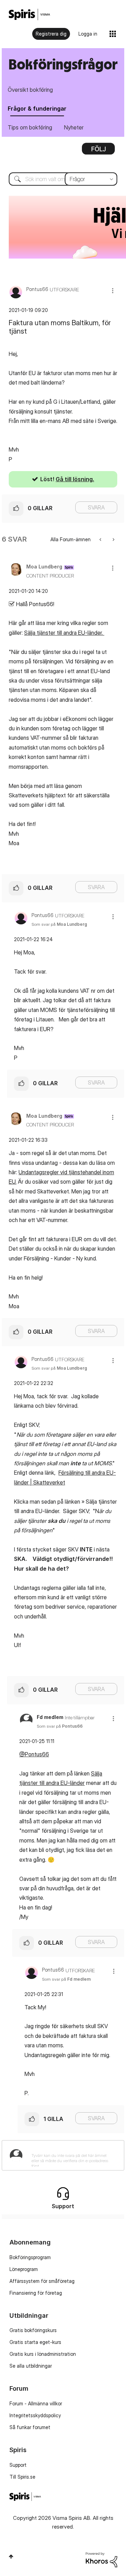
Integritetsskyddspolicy (35, 2415)
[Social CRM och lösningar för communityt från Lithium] (101, 2559)
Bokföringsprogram (30, 2257)
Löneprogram (24, 2269)
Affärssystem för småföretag (42, 2281)
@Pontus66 (34, 1754)
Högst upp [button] (11, 2556)
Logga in (88, 34)
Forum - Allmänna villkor (36, 2403)
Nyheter (74, 127)
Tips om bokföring (30, 127)
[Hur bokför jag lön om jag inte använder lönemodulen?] (101, 539)
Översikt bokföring (30, 90)
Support (18, 2465)
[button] (113, 291)
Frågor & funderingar (37, 109)
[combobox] (63, 179)
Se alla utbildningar (31, 2366)
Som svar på (59, 924)
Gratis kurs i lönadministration (43, 2354)
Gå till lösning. (75, 479)
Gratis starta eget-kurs (35, 2342)
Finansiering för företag (36, 2293)
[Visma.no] (29, 14)
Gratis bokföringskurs (33, 2330)
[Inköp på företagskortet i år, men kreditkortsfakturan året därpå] (113, 539)
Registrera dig (51, 34)
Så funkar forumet (30, 2427)
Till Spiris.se (22, 2477)
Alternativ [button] (98, 151)
